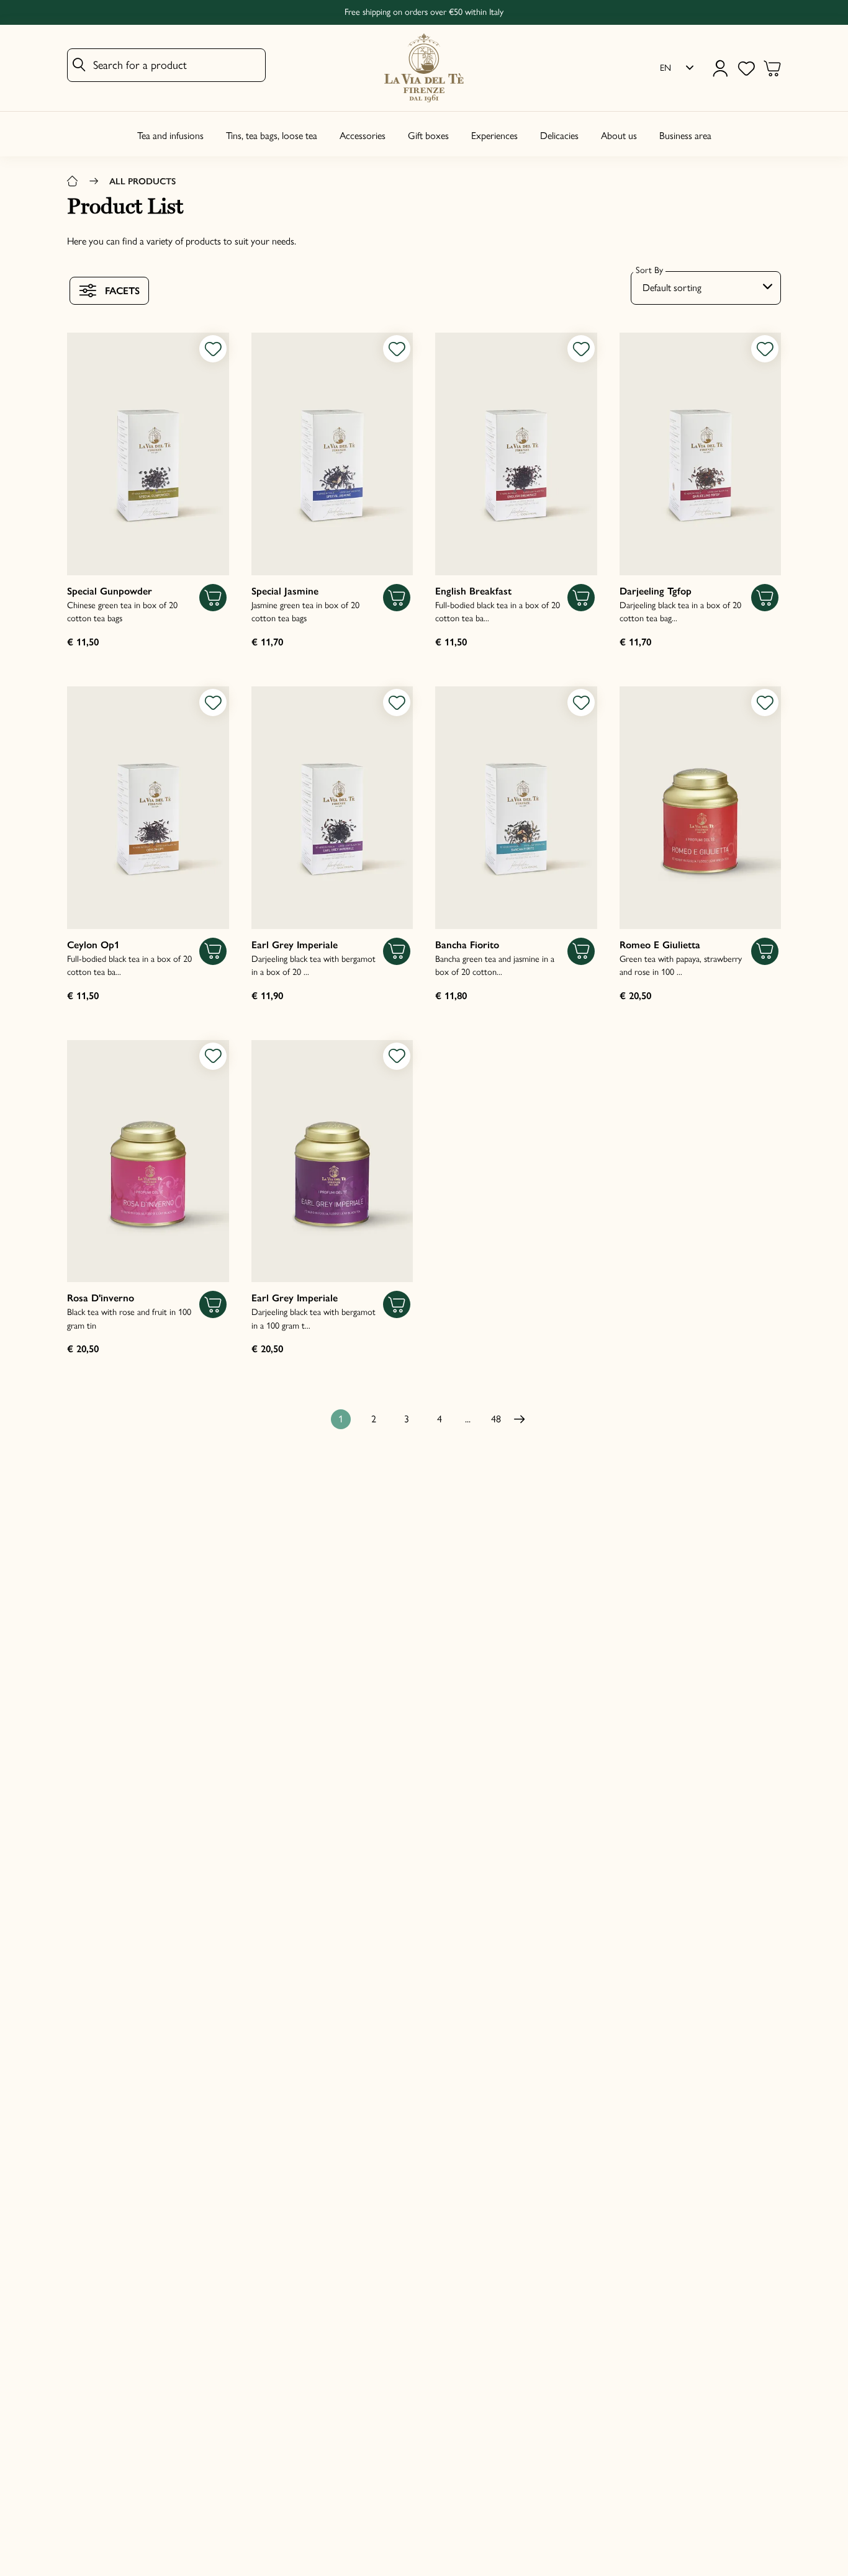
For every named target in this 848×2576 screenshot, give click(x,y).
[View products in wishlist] (746, 68)
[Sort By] (706, 288)
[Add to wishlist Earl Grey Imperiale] (397, 702)
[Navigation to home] (73, 182)
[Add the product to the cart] (213, 598)
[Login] (720, 68)
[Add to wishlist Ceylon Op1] (213, 702)
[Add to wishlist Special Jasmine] (397, 349)
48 (496, 1419)
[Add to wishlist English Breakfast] (581, 349)
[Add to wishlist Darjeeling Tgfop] (765, 349)
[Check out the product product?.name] (148, 454)
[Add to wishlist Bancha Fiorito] (581, 702)
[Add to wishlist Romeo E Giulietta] (765, 702)
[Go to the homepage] (424, 68)
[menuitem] (677, 68)
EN (665, 68)
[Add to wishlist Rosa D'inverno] (213, 1056)
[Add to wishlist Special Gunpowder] (213, 349)
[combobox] (706, 288)
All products (142, 181)
